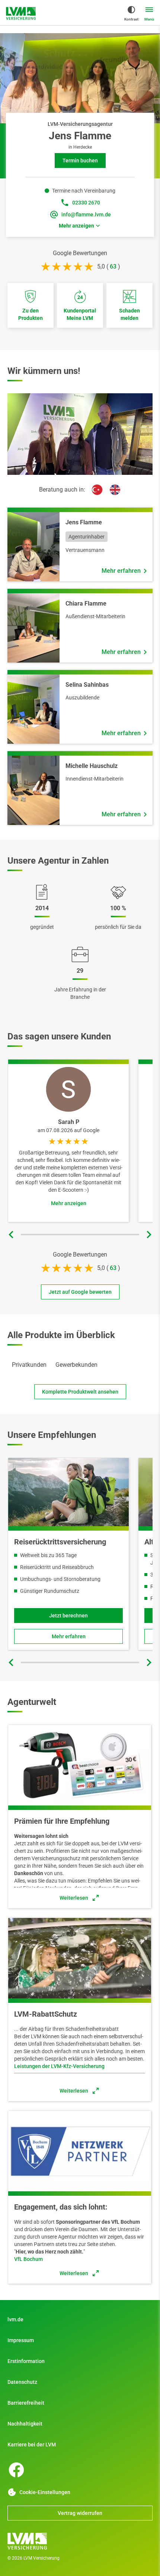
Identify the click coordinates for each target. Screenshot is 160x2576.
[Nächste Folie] (149, 1235)
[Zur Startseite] (80, 2541)
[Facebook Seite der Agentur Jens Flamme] (16, 2470)
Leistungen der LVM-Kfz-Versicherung (59, 2066)
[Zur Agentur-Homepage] (21, 13)
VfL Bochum (28, 2259)
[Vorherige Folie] (11, 1235)
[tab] (29, 1365)
